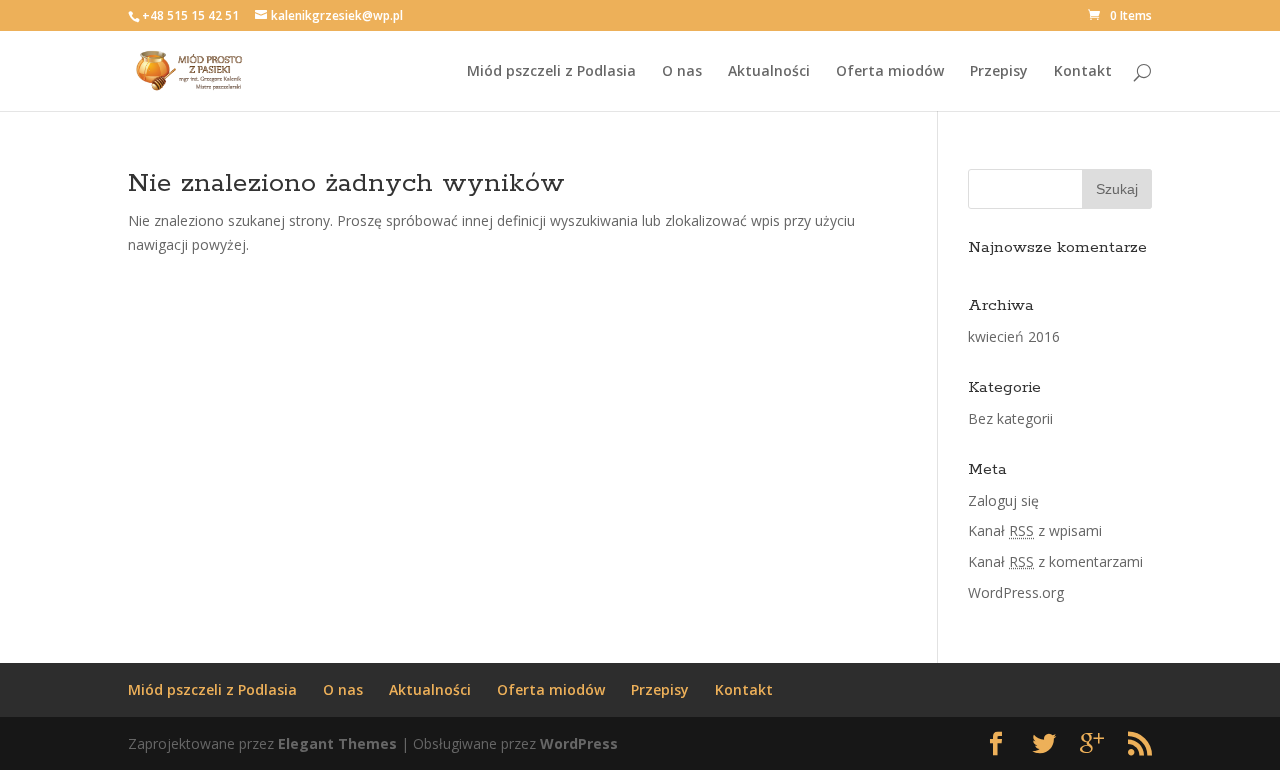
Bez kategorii (1010, 418)
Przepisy (999, 72)
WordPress (579, 743)
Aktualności (769, 72)
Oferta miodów (890, 72)
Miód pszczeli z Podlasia (551, 72)
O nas (682, 72)
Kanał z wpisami (1035, 530)
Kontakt (1083, 72)
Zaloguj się (1003, 500)
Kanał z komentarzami (1055, 561)
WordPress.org (1016, 592)
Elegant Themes (337, 743)
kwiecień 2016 (1014, 336)
